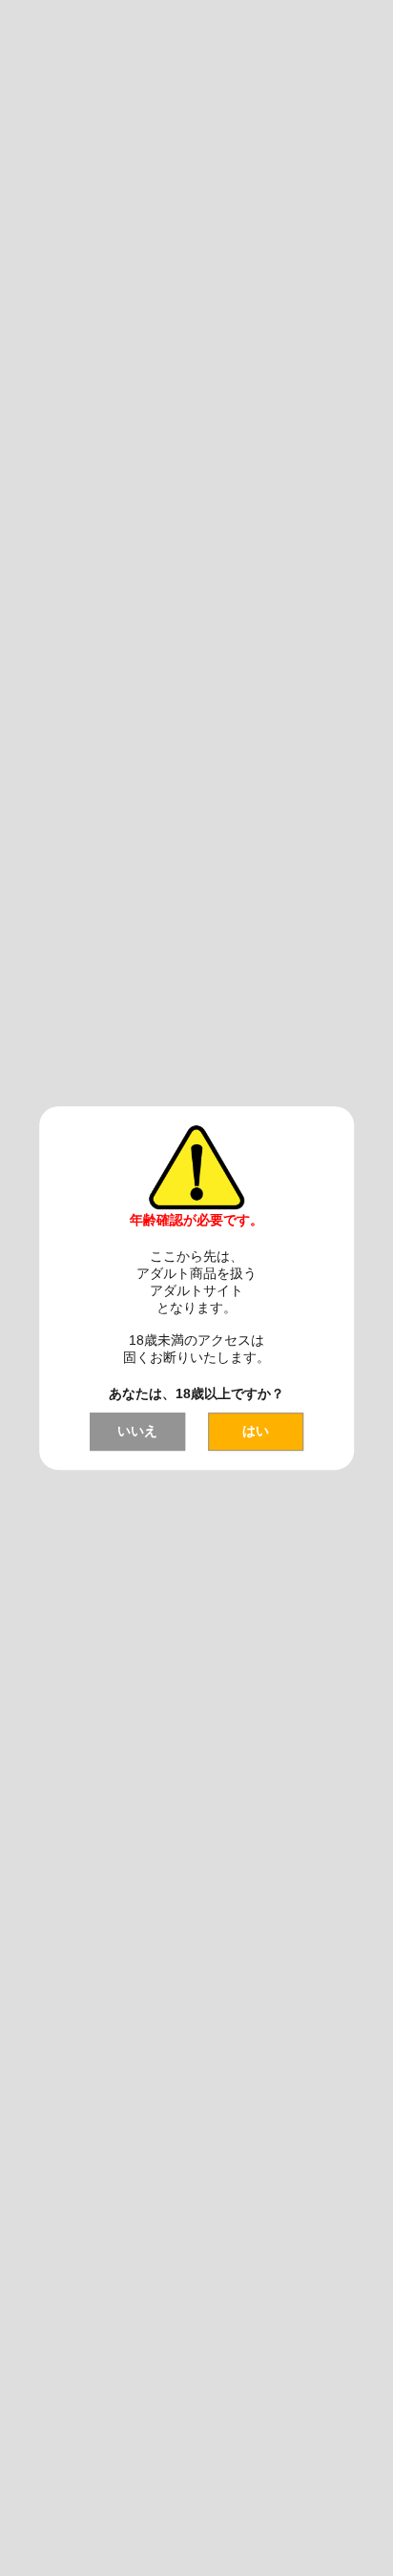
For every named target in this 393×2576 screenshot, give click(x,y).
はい (256, 1431)
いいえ (137, 1431)
